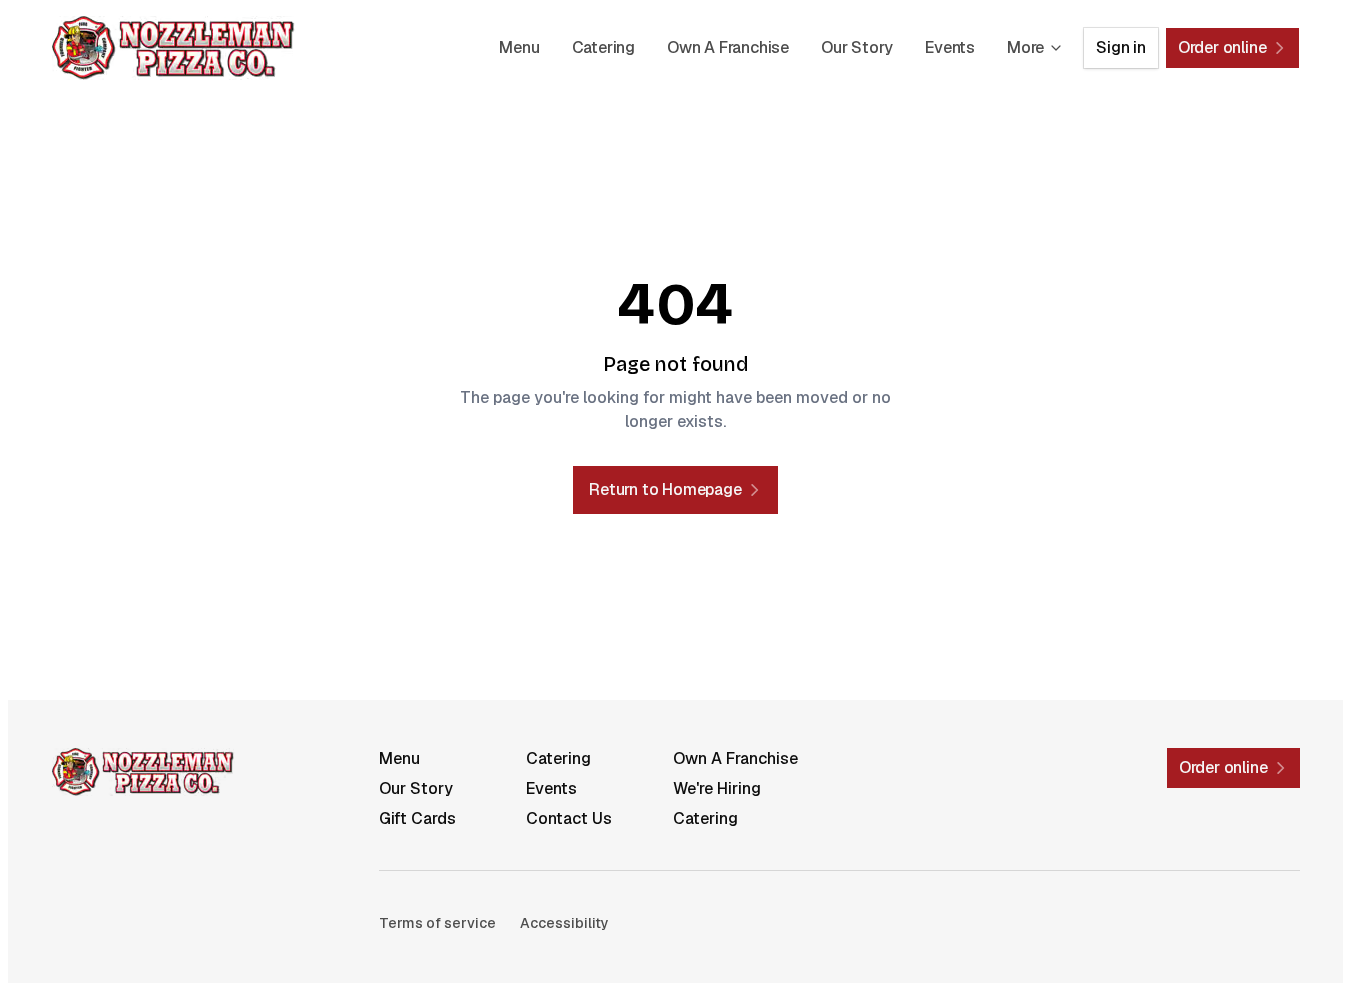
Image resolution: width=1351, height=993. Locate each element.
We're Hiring (717, 788)
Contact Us (569, 818)
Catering (603, 47)
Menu (519, 47)
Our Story (857, 47)
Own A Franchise (728, 47)
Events (950, 47)
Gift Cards (417, 818)
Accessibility (564, 923)
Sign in (1121, 47)
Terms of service (437, 923)
